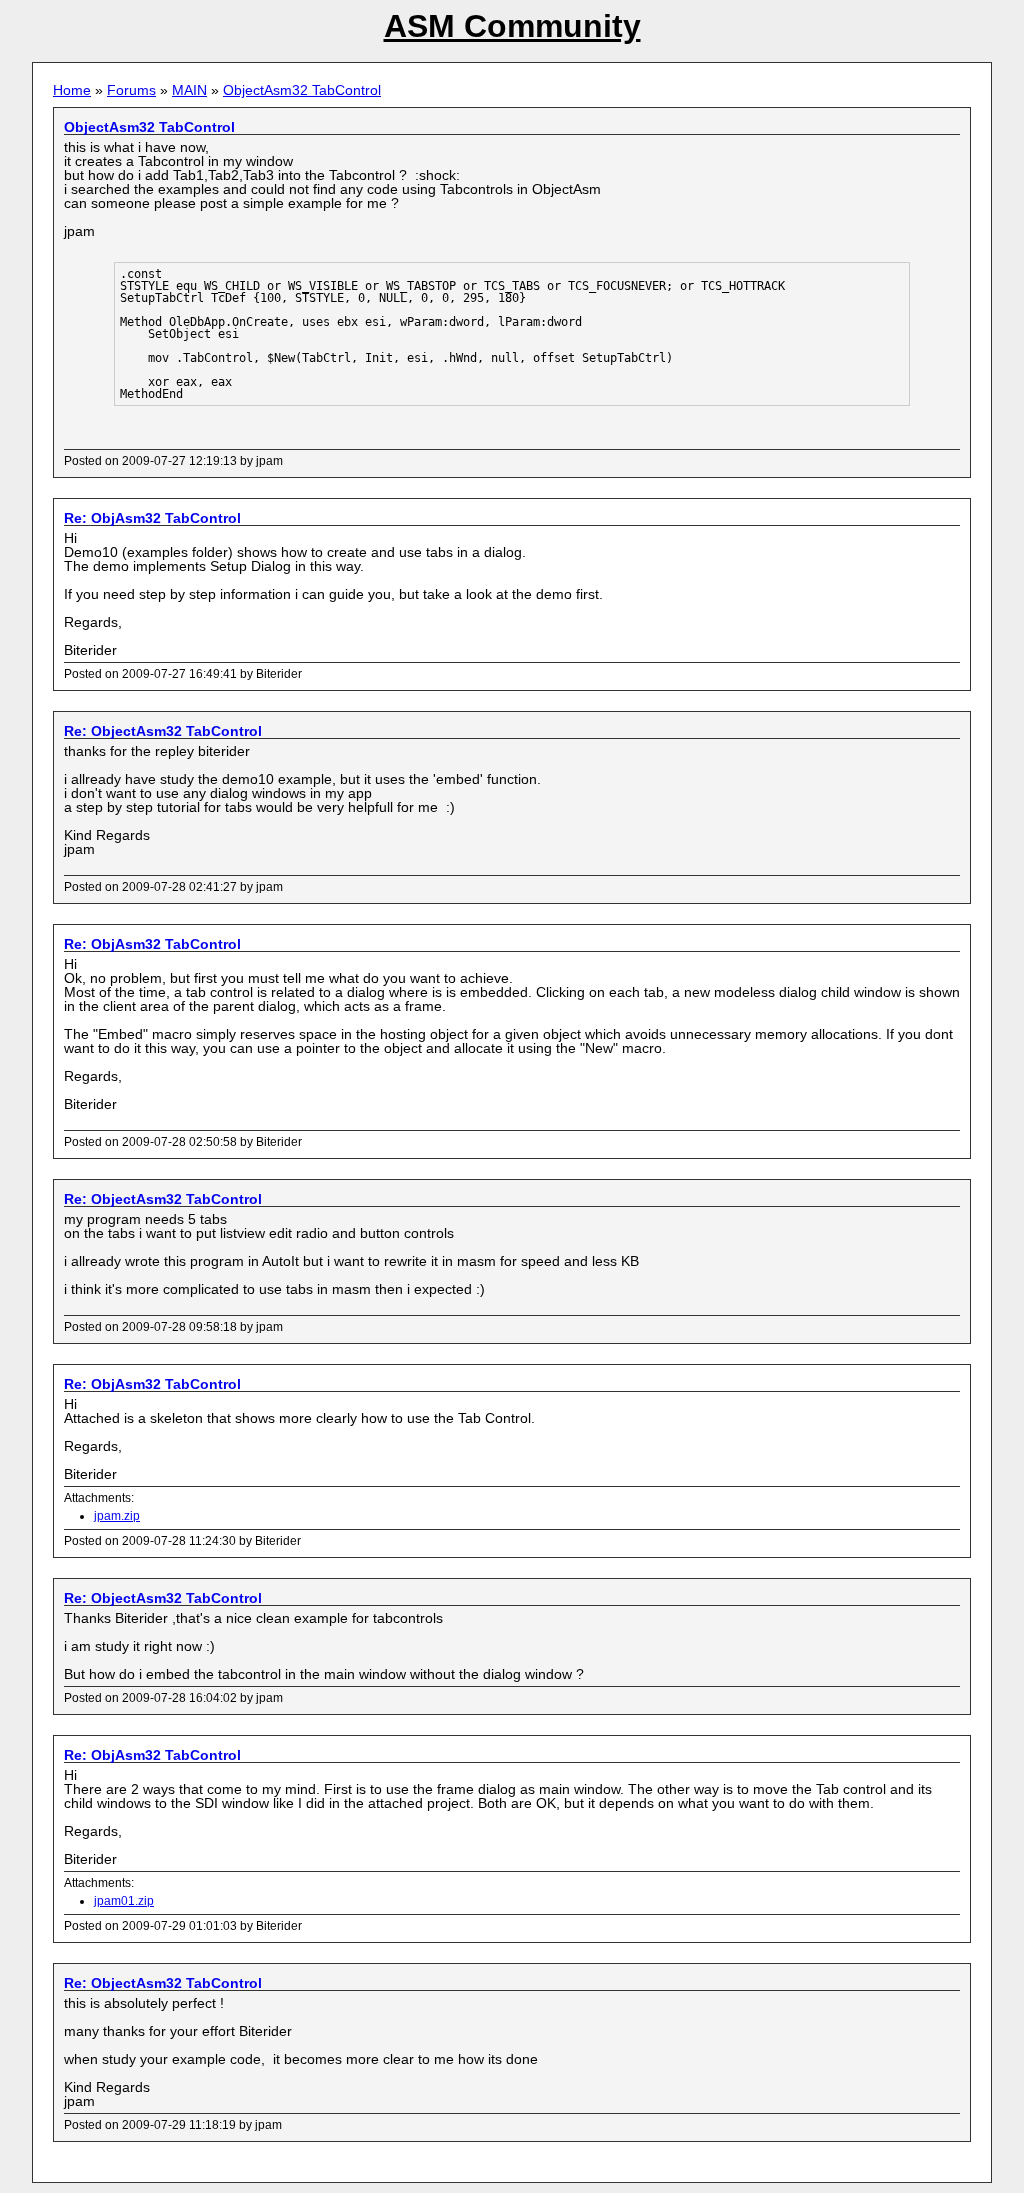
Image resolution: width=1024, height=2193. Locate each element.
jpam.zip (117, 1516)
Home (72, 90)
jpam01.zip (124, 1901)
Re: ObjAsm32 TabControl (152, 518)
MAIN (189, 90)
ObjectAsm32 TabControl (302, 90)
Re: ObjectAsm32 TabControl (163, 731)
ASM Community (512, 26)
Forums (131, 90)
